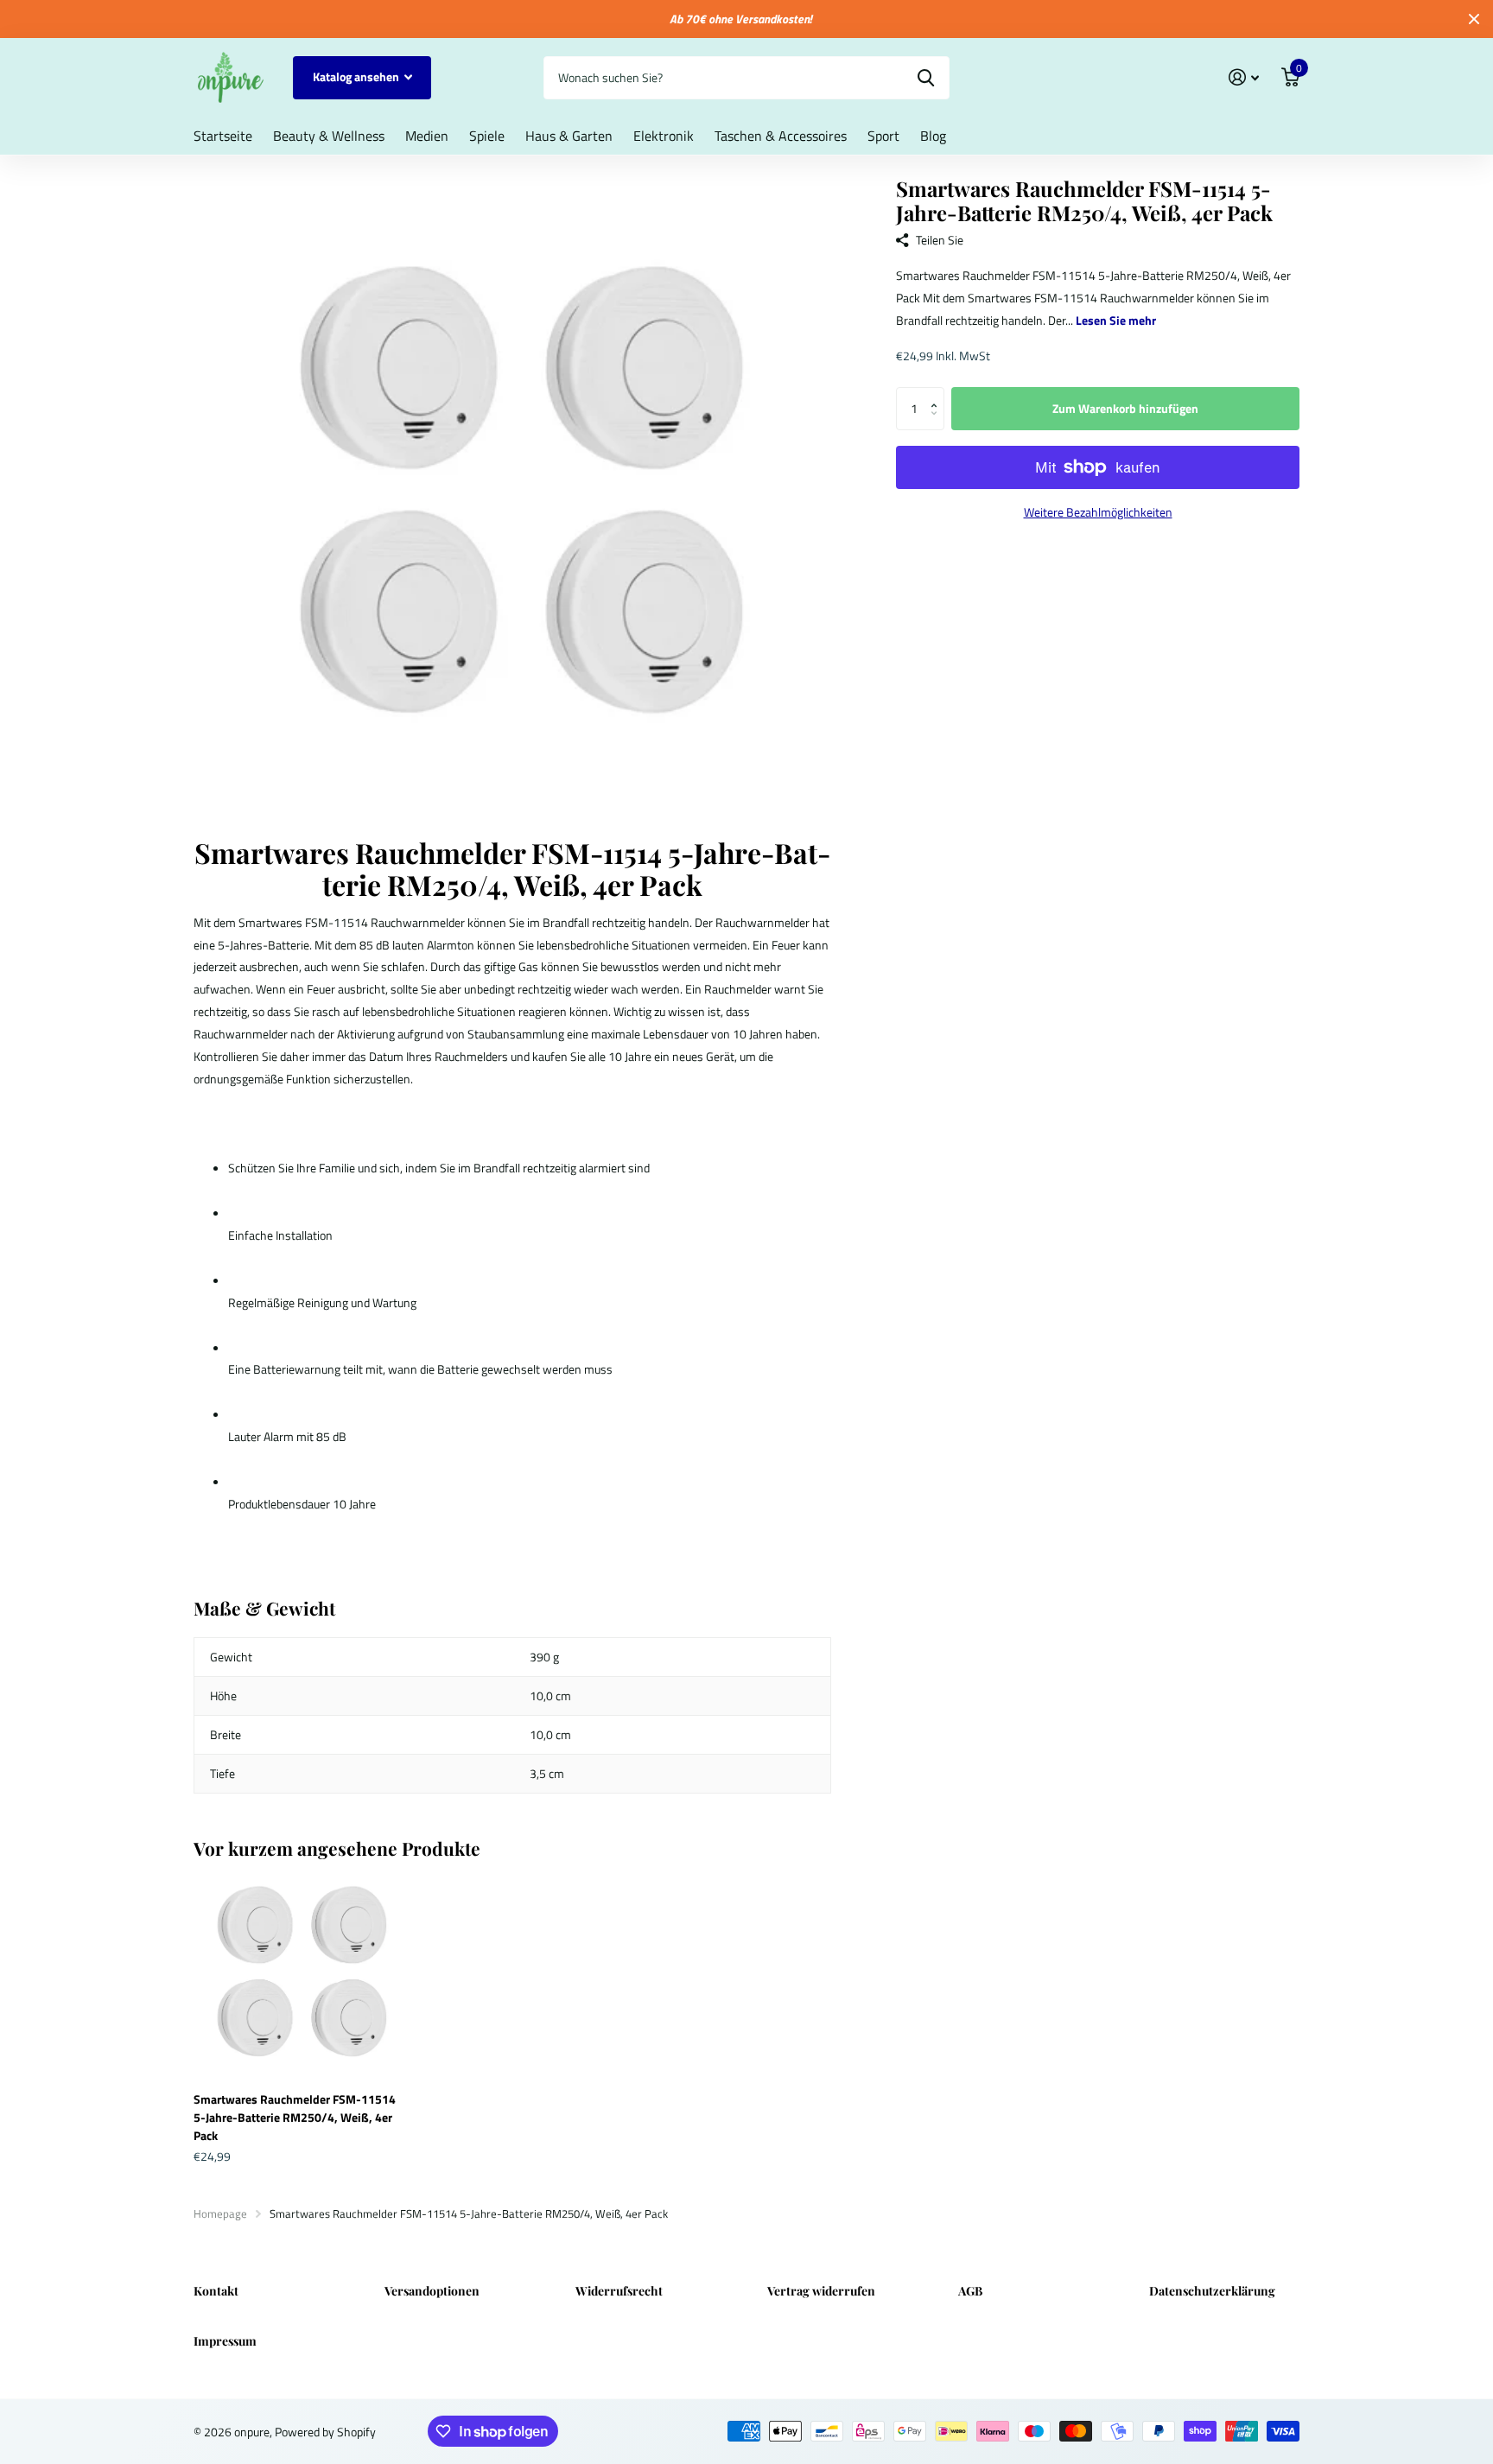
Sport (883, 136)
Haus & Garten (569, 136)
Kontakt (216, 2291)
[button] (938, 394)
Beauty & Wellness (329, 136)
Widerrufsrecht (619, 2291)
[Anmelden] (1244, 77)
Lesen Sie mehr (1116, 320)
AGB (970, 2291)
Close (1474, 19)
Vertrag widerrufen (821, 2291)
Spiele (487, 136)
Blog (933, 136)
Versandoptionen (432, 2291)
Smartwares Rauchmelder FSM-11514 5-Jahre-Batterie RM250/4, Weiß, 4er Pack (295, 2117)
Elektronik (664, 136)
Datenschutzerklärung (1212, 2291)
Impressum (225, 2341)
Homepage (220, 2213)
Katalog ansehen (357, 76)
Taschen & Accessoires (781, 136)
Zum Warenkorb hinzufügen (1125, 408)
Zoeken (926, 78)
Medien (427, 136)
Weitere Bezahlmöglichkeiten (1098, 512)
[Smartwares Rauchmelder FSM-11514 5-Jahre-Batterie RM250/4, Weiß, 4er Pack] (299, 1974)
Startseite (223, 136)
